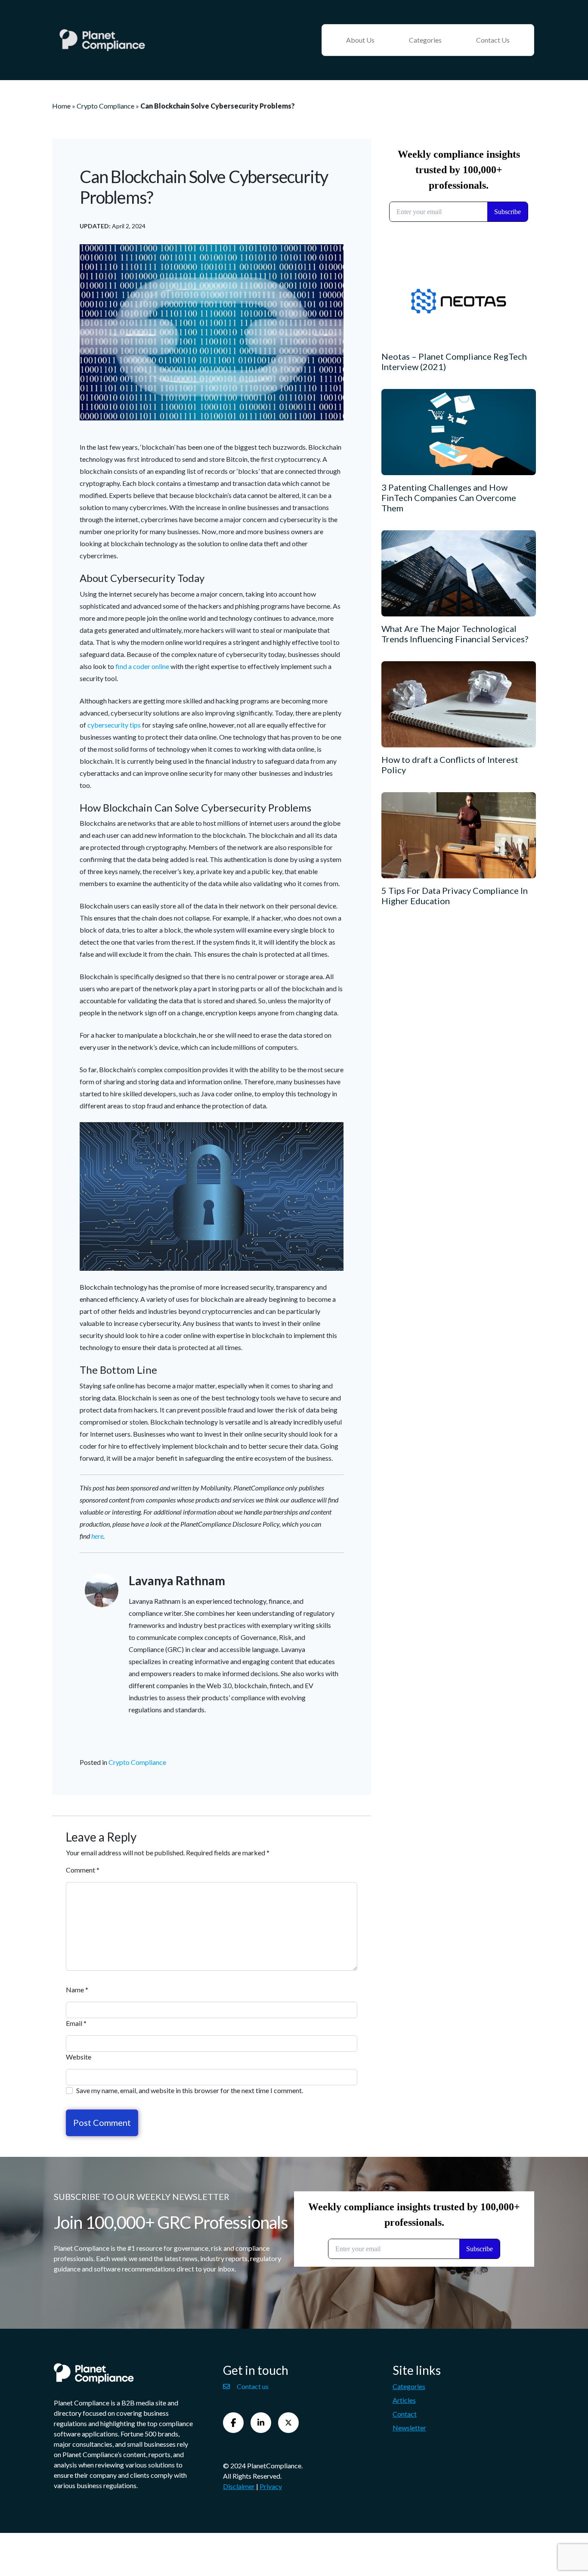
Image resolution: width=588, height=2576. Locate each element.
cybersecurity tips (114, 725)
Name (77, 1990)
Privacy (271, 2486)
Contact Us (493, 40)
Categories (425, 40)
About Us (360, 40)
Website (79, 2057)
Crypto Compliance (105, 106)
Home (61, 106)
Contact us (253, 2386)
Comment (83, 1870)
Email (76, 2023)
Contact (405, 2414)
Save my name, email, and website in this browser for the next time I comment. (190, 2090)
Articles (404, 2400)
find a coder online (142, 666)
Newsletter (409, 2428)
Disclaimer (239, 2486)
